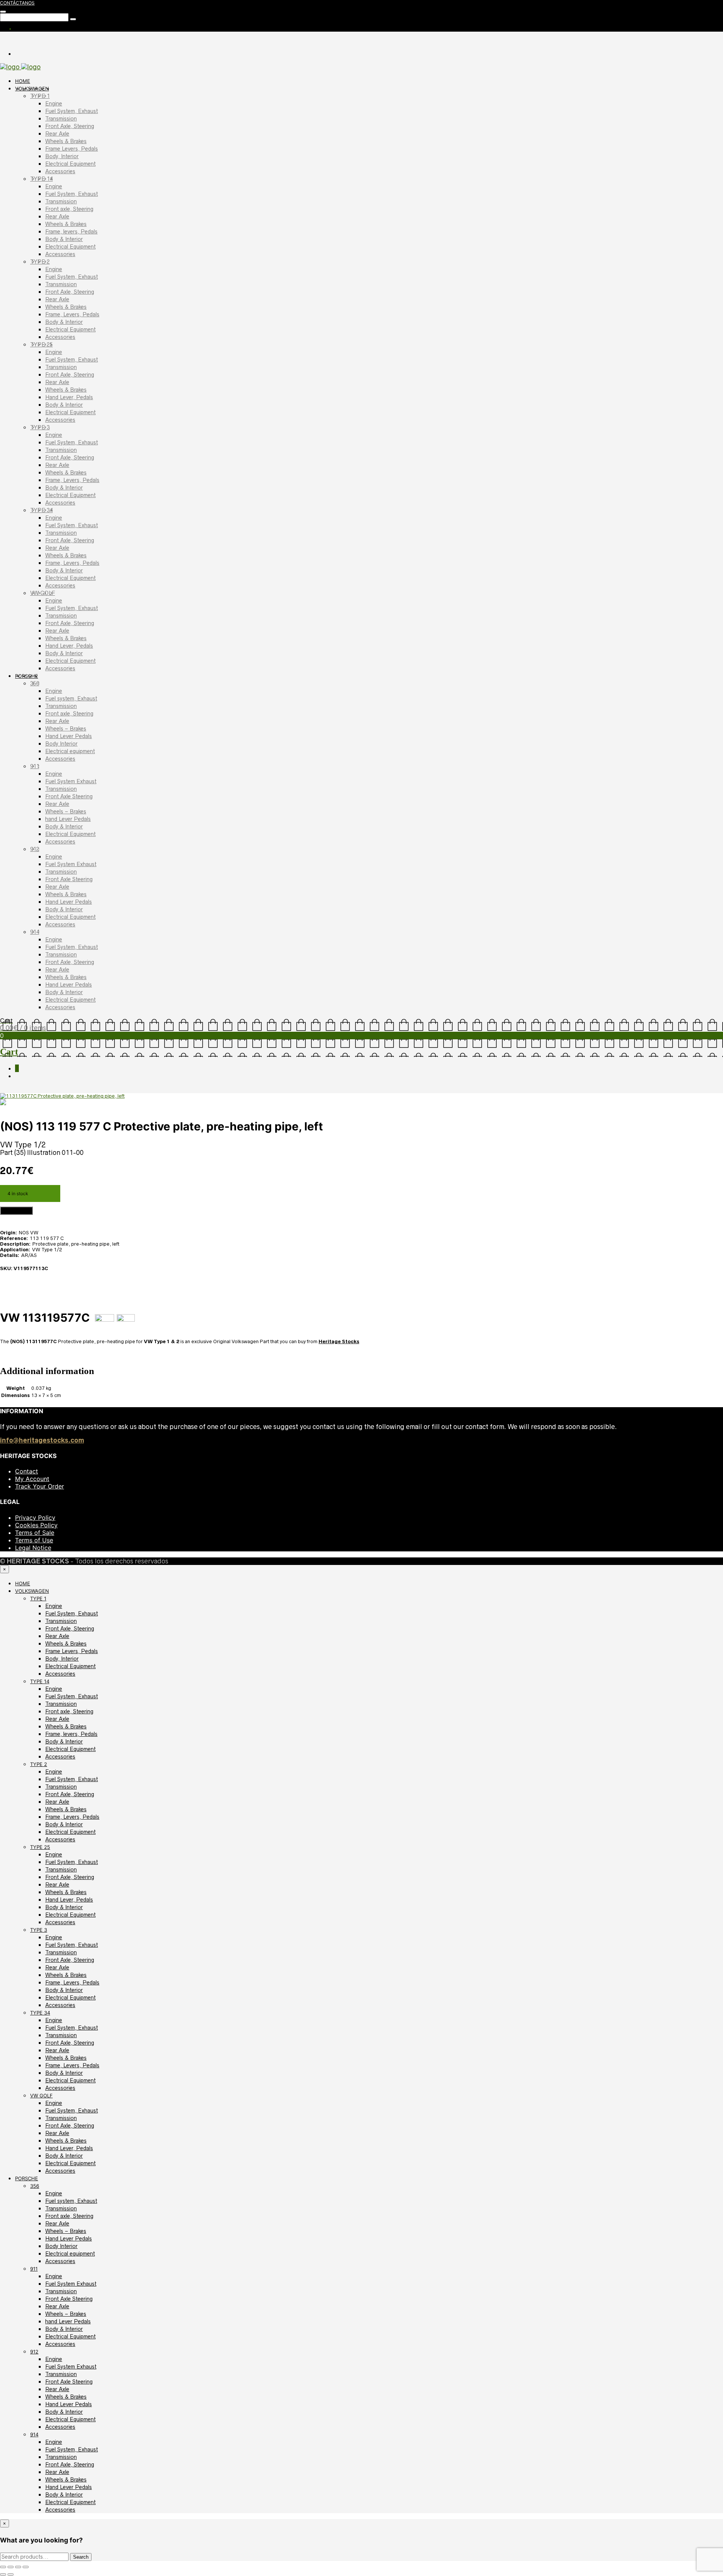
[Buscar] (3, 12)
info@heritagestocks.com (42, 1440)
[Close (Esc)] (26, 2567)
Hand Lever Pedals (69, 736)
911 (35, 766)
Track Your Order (40, 1486)
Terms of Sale (35, 1533)
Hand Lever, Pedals (69, 397)
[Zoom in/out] (3, 2567)
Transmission (61, 119)
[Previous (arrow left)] (3, 2574)
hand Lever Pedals (68, 819)
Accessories (60, 171)
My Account (32, 1479)
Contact (27, 1471)
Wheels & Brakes (66, 141)
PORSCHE (27, 676)
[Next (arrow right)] (11, 2574)
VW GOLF (43, 593)
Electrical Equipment (70, 164)
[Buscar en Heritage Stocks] (73, 19)
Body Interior (61, 744)
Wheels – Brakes (66, 729)
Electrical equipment (70, 751)
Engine (54, 104)
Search (81, 2557)
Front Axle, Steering (70, 126)
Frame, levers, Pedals (71, 232)
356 (35, 683)
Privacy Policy (35, 1518)
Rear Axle (57, 134)
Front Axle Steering (69, 796)
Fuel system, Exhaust (71, 699)
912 (35, 849)
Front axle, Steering (69, 209)
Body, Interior (62, 156)
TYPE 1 (40, 96)
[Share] (18, 2567)
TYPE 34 (41, 510)
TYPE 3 (40, 427)
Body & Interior (64, 239)
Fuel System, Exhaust (72, 111)
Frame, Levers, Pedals (72, 314)
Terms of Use (34, 1540)
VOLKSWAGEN (32, 88)
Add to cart (16, 1211)
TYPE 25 (41, 345)
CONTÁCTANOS (17, 3)
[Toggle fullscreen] (11, 2567)
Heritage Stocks (339, 1341)
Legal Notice (33, 1548)
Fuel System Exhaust (71, 781)
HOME (23, 81)
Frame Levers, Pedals (72, 149)
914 (35, 932)
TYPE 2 (40, 262)
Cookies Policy (36, 1525)
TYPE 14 (41, 179)
